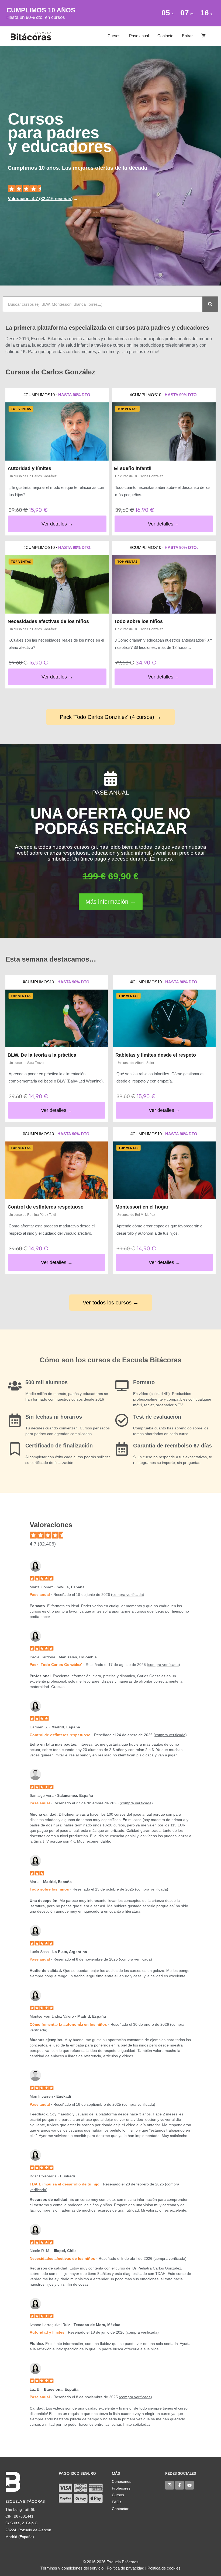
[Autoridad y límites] (57, 432)
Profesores (121, 2488)
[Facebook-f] (179, 2485)
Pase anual (139, 36)
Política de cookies (164, 2568)
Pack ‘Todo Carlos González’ (56, 1665)
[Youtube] (189, 2485)
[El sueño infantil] (164, 432)
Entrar (187, 36)
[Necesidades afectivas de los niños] (57, 584)
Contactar (120, 2509)
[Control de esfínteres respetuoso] (57, 1170)
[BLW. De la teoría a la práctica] (57, 1018)
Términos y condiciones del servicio (72, 2568)
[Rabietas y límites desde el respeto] (164, 1018)
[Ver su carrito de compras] (204, 36)
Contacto (165, 36)
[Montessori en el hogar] (164, 1170)
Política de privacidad (125, 2568)
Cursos (114, 36)
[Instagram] (170, 2485)
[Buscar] (210, 304)
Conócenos (122, 2481)
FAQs (117, 2502)
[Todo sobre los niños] (164, 584)
